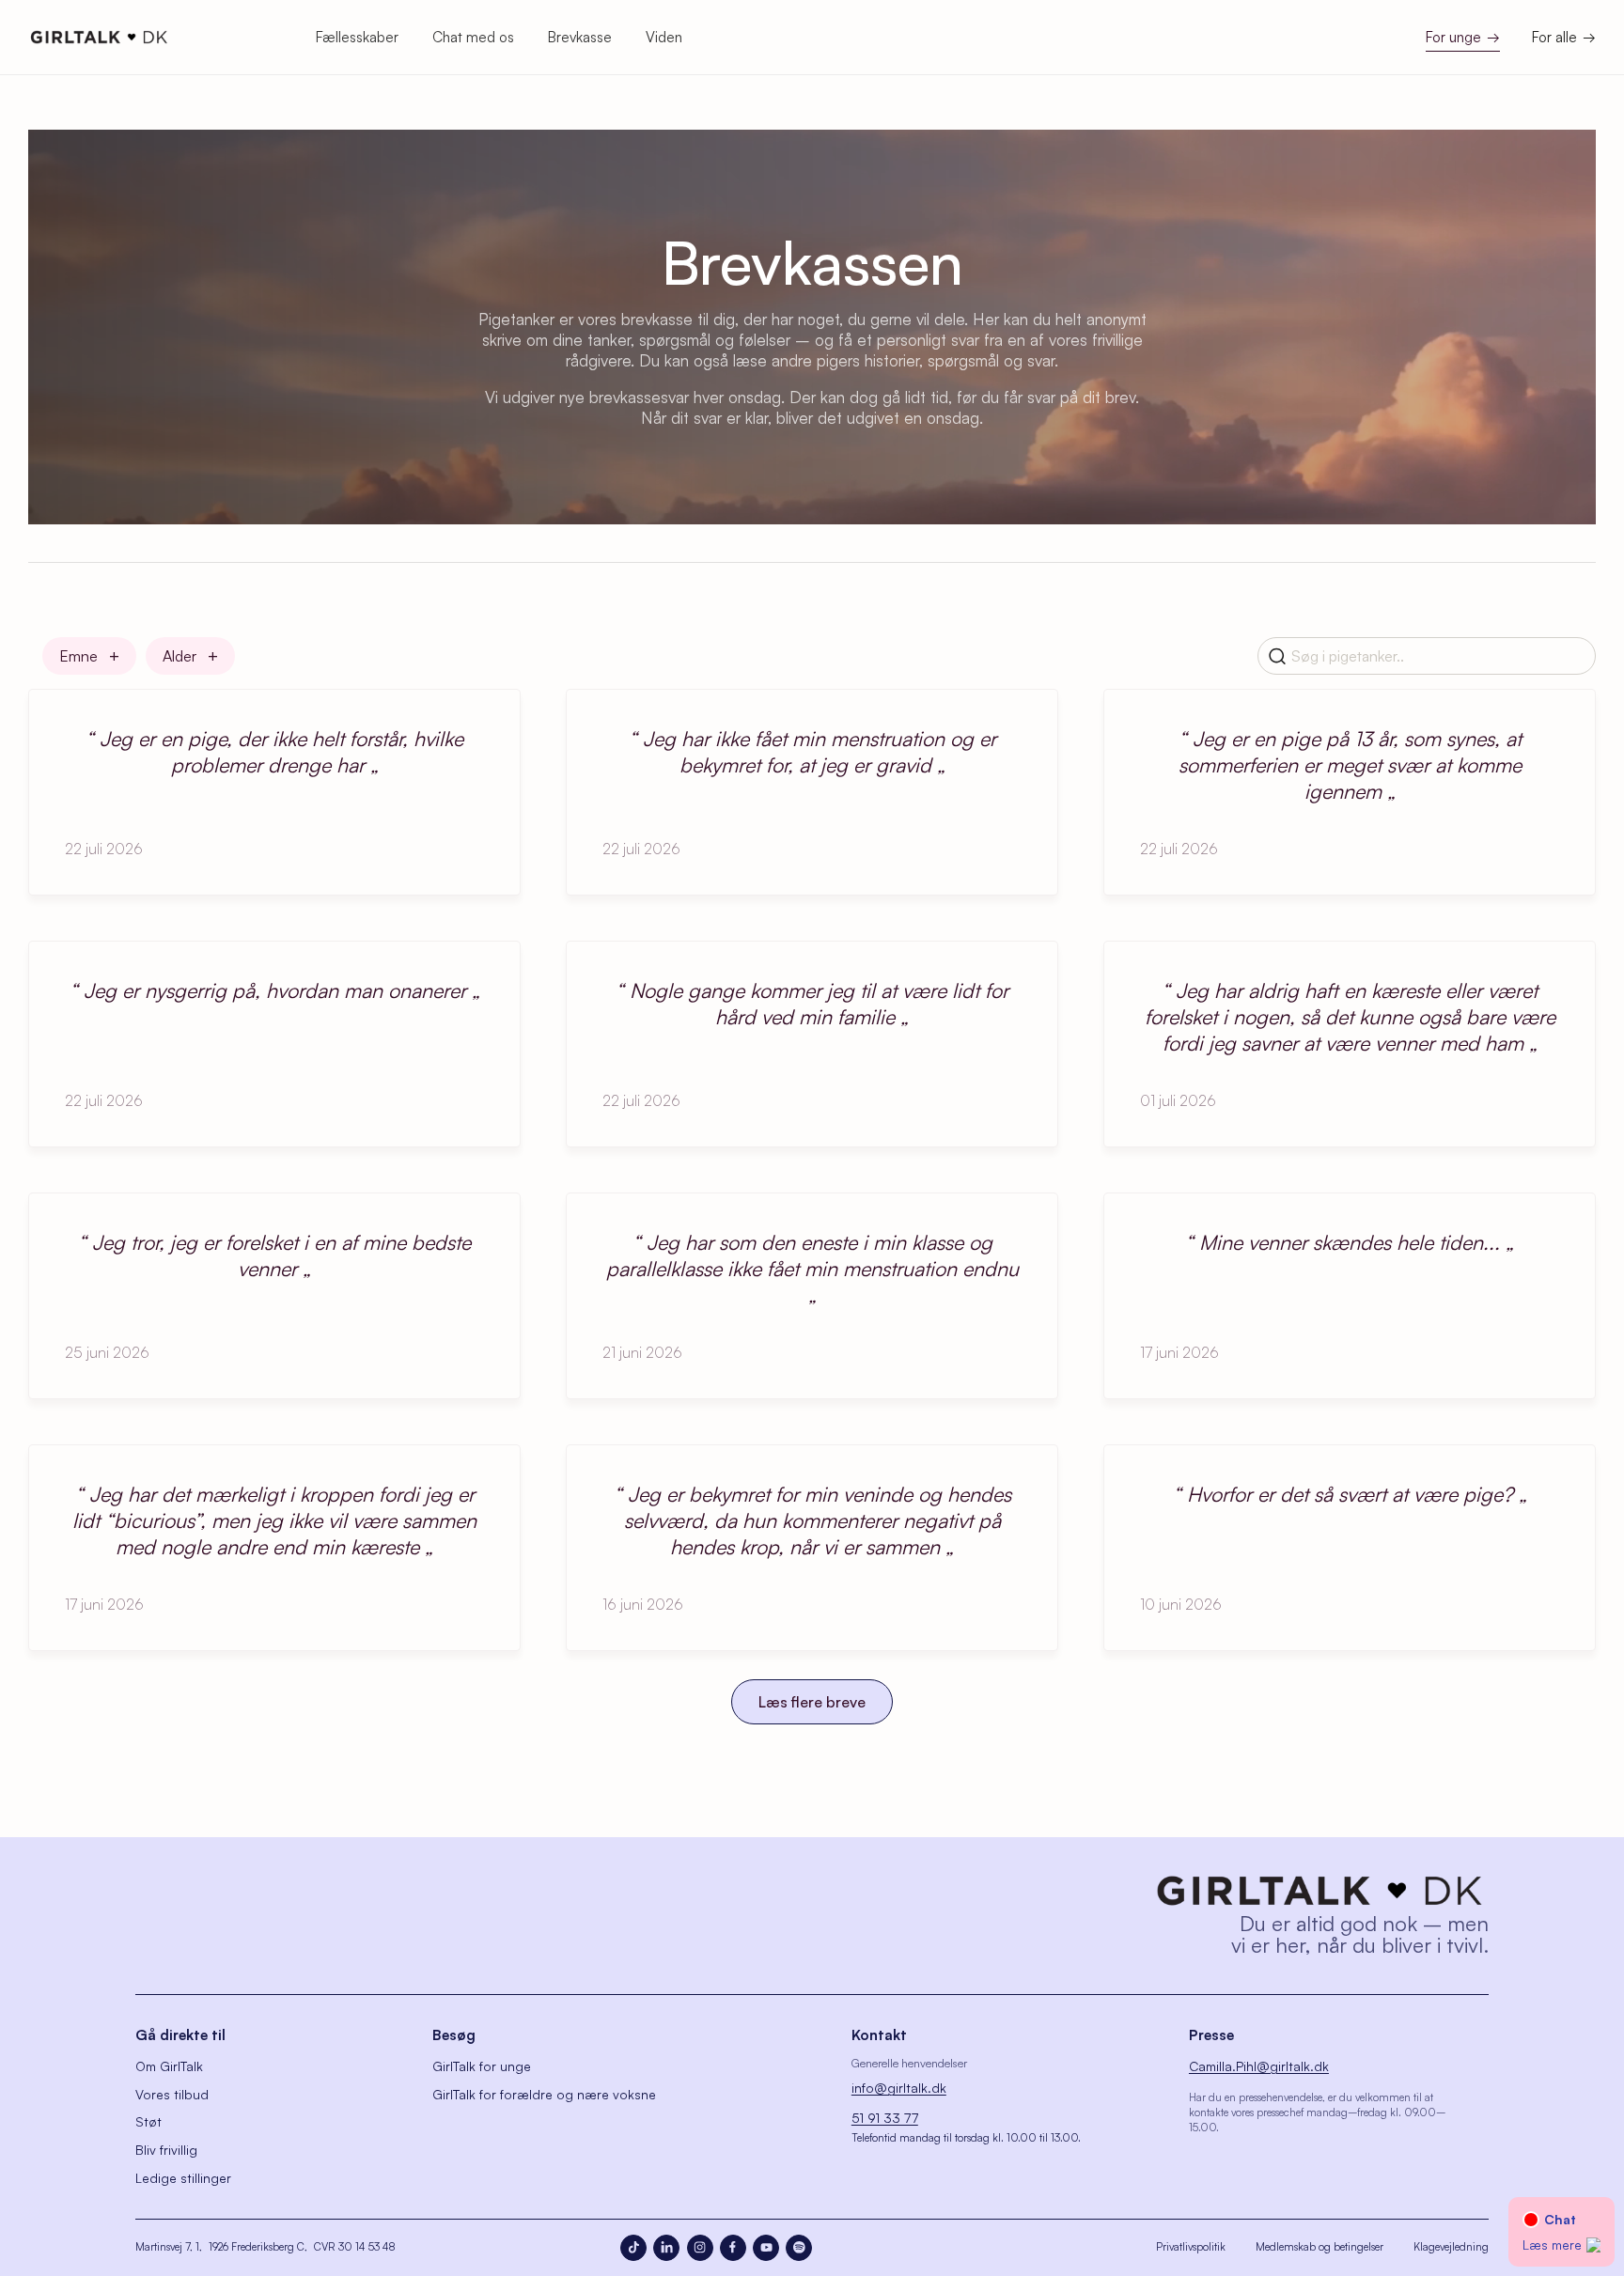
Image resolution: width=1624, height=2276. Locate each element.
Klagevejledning (1451, 2247)
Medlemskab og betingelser (1319, 2247)
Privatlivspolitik (1191, 2247)
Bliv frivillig (166, 2150)
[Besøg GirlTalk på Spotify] (799, 2248)
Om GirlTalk (169, 2066)
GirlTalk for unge (482, 2066)
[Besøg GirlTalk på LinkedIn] (666, 2248)
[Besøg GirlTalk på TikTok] (633, 2248)
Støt (148, 2121)
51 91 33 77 (885, 2118)
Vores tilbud (172, 2094)
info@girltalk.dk (899, 2088)
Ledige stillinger (183, 2178)
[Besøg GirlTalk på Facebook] (733, 2248)
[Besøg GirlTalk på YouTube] (766, 2248)
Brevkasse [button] (580, 37)
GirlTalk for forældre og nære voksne (544, 2094)
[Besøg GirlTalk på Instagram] (700, 2248)
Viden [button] (664, 37)
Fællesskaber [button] (357, 37)
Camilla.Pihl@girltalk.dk (1259, 2066)
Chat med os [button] (473, 37)
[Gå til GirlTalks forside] (1319, 1891)
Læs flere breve (812, 1702)
